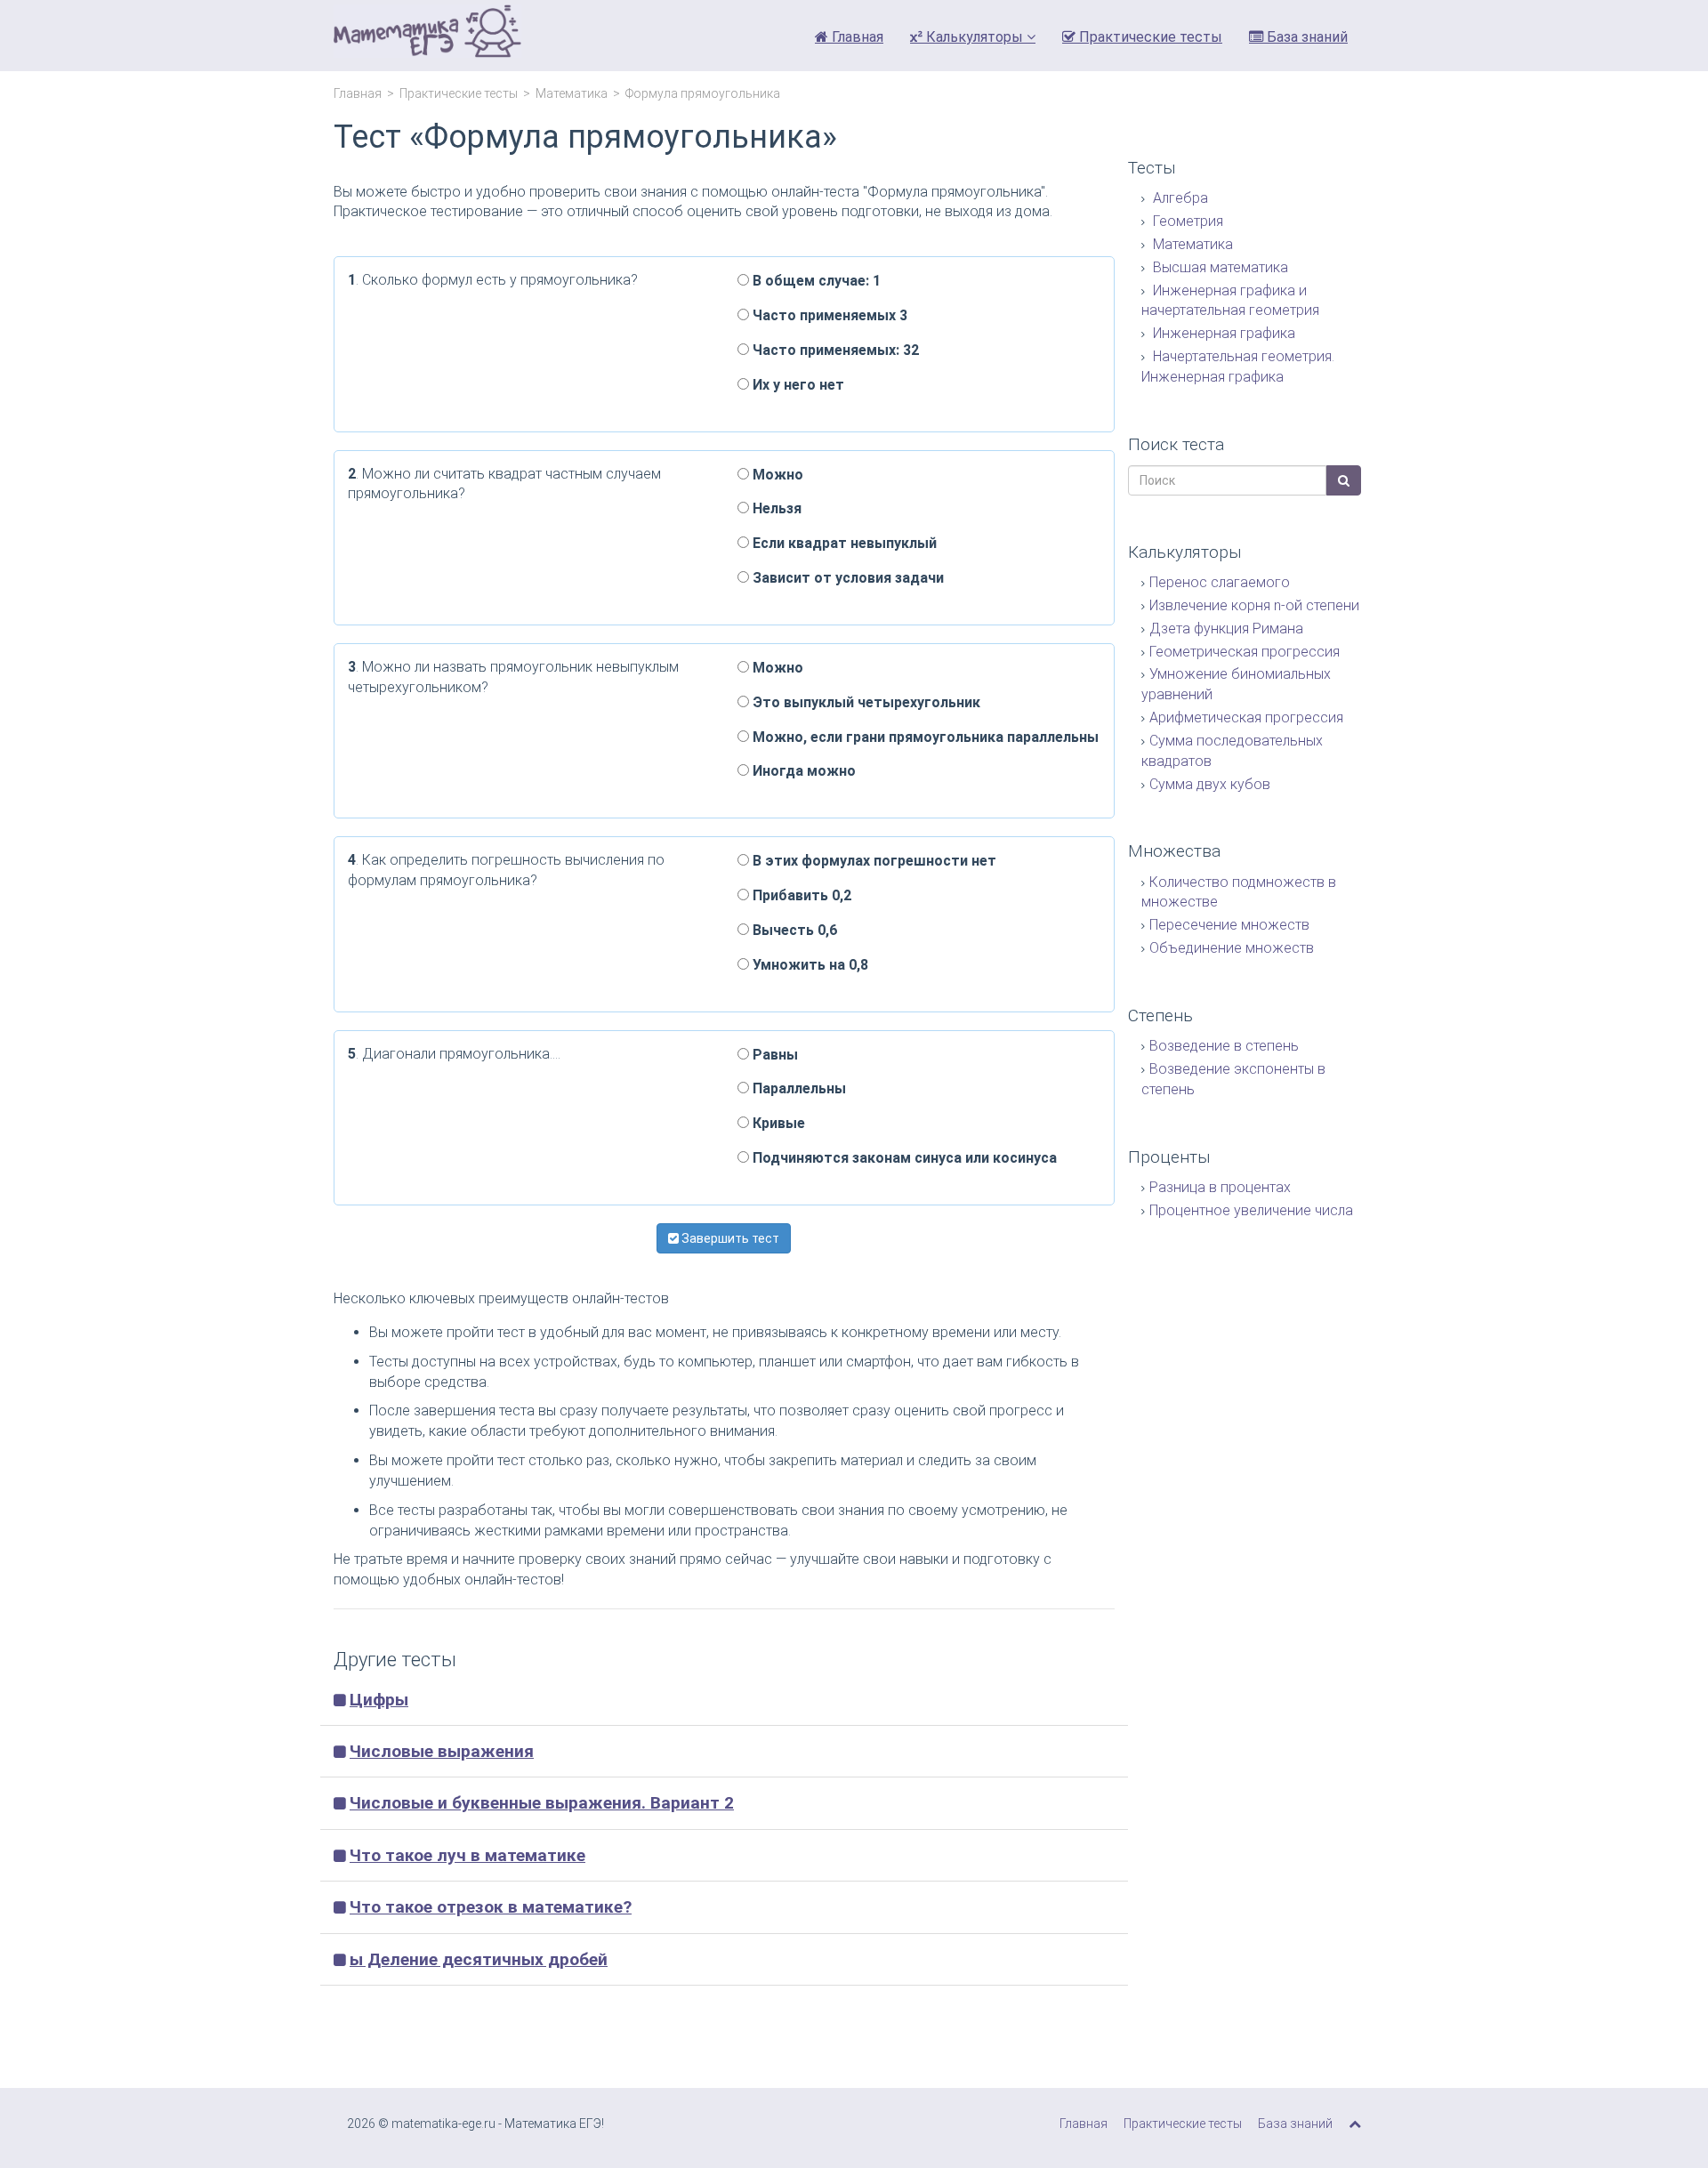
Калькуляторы (975, 37)
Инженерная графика (1222, 333)
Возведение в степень (1224, 1046)
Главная (856, 37)
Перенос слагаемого (1220, 582)
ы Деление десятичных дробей (479, 1959)
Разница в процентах (1220, 1187)
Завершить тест (729, 1238)
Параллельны (798, 1088)
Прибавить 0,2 (800, 895)
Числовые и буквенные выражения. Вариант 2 (542, 1803)
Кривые (777, 1123)
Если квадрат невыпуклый (843, 543)
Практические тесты (1149, 37)
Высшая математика (1219, 267)
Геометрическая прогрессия (1245, 652)
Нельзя (775, 508)
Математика (572, 93)
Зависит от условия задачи (846, 578)
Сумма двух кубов (1210, 784)
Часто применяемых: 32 (834, 350)
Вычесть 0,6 (793, 930)
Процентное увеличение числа (1251, 1210)
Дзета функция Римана (1226, 629)
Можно (776, 475)
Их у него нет (797, 385)
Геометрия (1186, 221)
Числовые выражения (442, 1751)
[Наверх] (1355, 2124)
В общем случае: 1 (815, 281)
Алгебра (1179, 198)
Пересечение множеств (1229, 925)
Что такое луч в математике (467, 1855)
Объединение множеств (1232, 948)
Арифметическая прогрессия (1246, 717)
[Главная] (427, 36)
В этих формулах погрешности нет (873, 861)
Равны (773, 1055)
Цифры (379, 1700)
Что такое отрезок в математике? (491, 1907)
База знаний (1305, 37)
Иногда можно (802, 771)
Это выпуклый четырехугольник (865, 702)
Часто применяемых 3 (828, 315)
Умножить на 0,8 (809, 965)
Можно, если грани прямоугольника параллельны (924, 737)
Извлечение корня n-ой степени (1254, 605)
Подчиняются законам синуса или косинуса (903, 1158)
